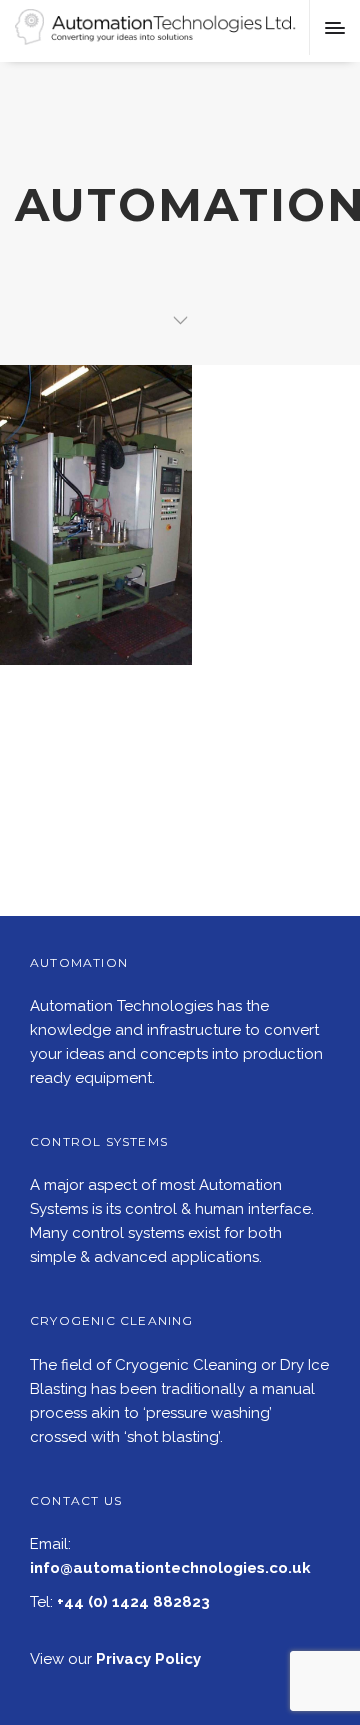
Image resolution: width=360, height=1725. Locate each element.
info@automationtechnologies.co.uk (170, 1568)
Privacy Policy (148, 1659)
